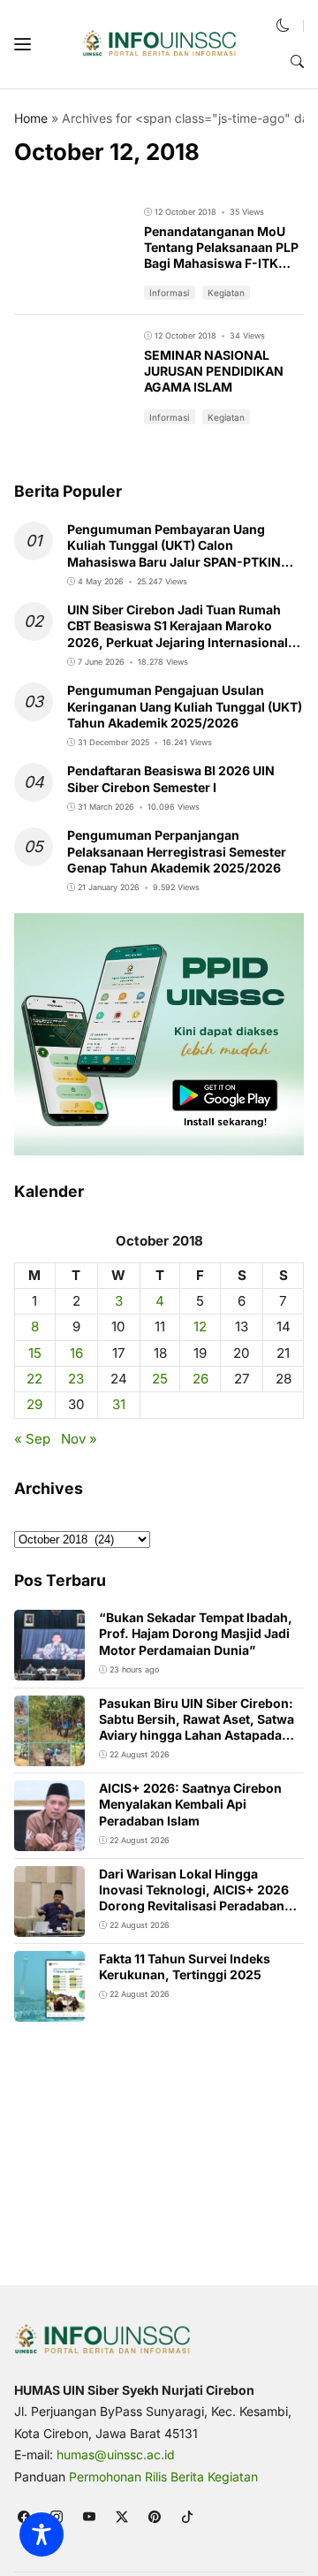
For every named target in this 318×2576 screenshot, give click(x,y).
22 (34, 1379)
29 (34, 1404)
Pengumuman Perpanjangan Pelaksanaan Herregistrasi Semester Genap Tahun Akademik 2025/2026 (177, 851)
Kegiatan (226, 293)
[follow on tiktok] (187, 2516)
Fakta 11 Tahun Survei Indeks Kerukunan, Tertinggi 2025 (185, 1966)
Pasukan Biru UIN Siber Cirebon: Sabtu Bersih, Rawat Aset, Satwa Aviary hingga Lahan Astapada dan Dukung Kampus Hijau (197, 1727)
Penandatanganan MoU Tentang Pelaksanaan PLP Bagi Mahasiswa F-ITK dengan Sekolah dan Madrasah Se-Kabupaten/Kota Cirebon (221, 271)
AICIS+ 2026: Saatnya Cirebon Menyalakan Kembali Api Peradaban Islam (190, 1804)
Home (31, 118)
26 (201, 1379)
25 (160, 1379)
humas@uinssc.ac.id (116, 2454)
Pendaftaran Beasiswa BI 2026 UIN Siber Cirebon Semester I (171, 778)
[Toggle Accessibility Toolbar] (42, 2534)
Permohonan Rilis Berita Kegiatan (163, 2477)
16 (76, 1353)
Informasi (169, 293)
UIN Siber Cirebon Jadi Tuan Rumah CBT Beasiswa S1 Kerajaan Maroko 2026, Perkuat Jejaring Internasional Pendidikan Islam (178, 634)
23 (76, 1379)
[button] (23, 44)
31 (119, 1404)
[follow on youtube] (89, 2516)
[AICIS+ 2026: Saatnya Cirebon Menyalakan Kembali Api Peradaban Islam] (49, 1839)
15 (35, 1353)
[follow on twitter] (121, 2516)
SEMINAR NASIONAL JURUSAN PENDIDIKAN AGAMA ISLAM (214, 371)
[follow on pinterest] (154, 2516)
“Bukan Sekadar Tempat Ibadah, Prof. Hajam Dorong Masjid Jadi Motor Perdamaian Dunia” (196, 1633)
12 (200, 1326)
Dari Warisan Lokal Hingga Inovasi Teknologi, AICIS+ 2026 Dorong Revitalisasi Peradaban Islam (194, 1898)
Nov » (79, 1439)
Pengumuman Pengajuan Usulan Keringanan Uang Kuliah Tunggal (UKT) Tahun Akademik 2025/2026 (185, 706)
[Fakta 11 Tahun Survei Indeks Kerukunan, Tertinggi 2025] (49, 2010)
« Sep (32, 1439)
